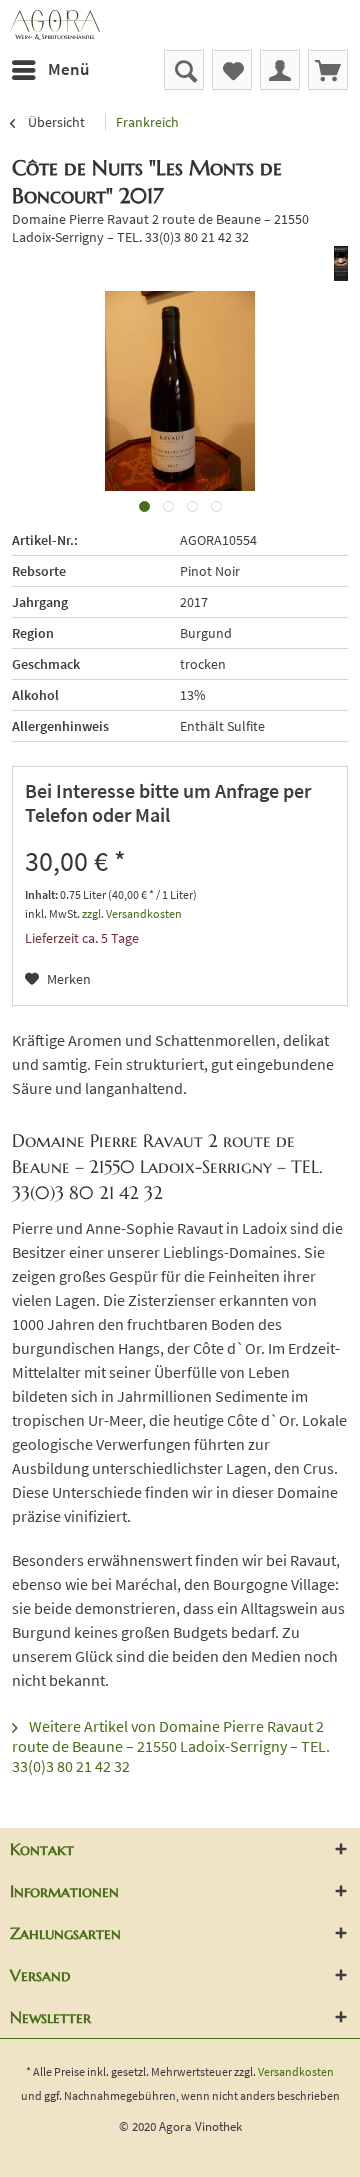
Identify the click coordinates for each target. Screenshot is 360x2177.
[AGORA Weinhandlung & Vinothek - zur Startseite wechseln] (180, 25)
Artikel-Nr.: (45, 540)
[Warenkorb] (328, 70)
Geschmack (46, 664)
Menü (68, 69)
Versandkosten (296, 2071)
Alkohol (35, 695)
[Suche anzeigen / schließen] (184, 70)
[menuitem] (49, 70)
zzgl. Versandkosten (132, 913)
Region (33, 633)
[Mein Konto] (280, 70)
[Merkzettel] (232, 70)
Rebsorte (39, 571)
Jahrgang (40, 602)
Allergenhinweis (60, 726)
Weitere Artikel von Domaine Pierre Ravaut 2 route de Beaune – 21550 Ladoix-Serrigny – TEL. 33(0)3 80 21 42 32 (171, 1746)
